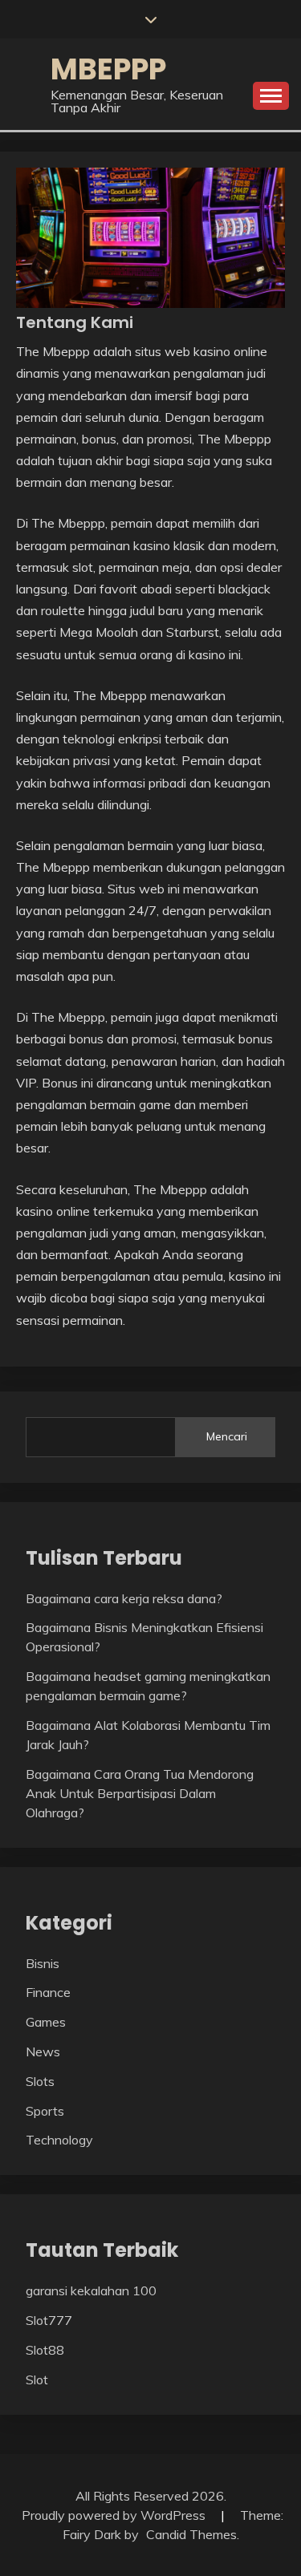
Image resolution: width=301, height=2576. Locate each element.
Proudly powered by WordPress (115, 2515)
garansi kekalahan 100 (91, 2290)
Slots (40, 2081)
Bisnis (43, 1963)
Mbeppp (108, 69)
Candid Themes (191, 2534)
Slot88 (45, 2350)
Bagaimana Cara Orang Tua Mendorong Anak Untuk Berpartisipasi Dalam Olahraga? (140, 1793)
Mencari (227, 1436)
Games (46, 2022)
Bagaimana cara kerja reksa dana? (124, 1598)
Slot (37, 2380)
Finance (48, 1992)
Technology (59, 2140)
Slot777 (49, 2320)
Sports (45, 2111)
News (43, 2051)
